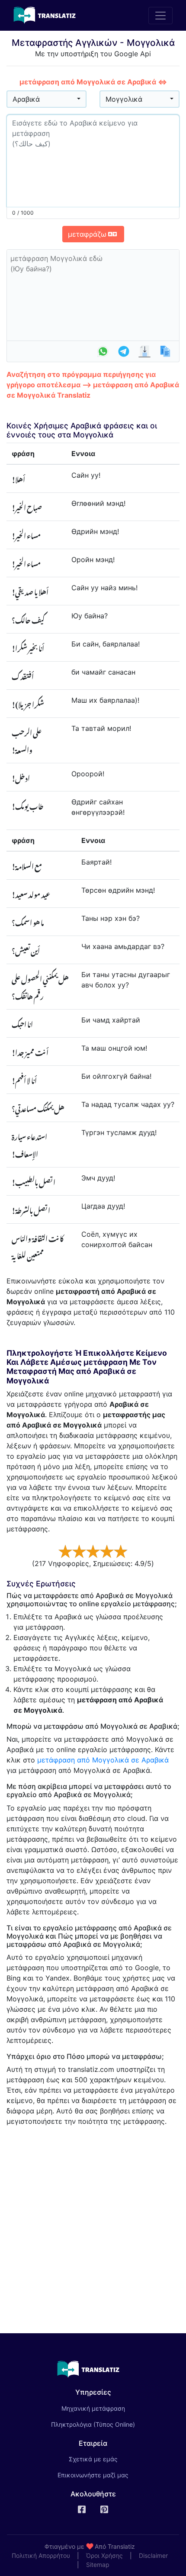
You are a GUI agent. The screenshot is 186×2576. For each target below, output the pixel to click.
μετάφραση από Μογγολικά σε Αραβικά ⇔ (93, 82)
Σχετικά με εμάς (93, 2459)
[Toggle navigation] (160, 16)
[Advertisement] (93, 2226)
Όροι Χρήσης (104, 2555)
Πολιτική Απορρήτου (41, 2555)
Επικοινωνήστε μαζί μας (93, 2475)
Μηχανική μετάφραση (105, 2408)
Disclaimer (153, 2555)
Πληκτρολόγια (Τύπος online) (93, 2424)
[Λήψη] (144, 351)
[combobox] (46, 99)
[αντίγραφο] (165, 351)
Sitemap (98, 2565)
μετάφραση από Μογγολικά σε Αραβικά (103, 1760)
